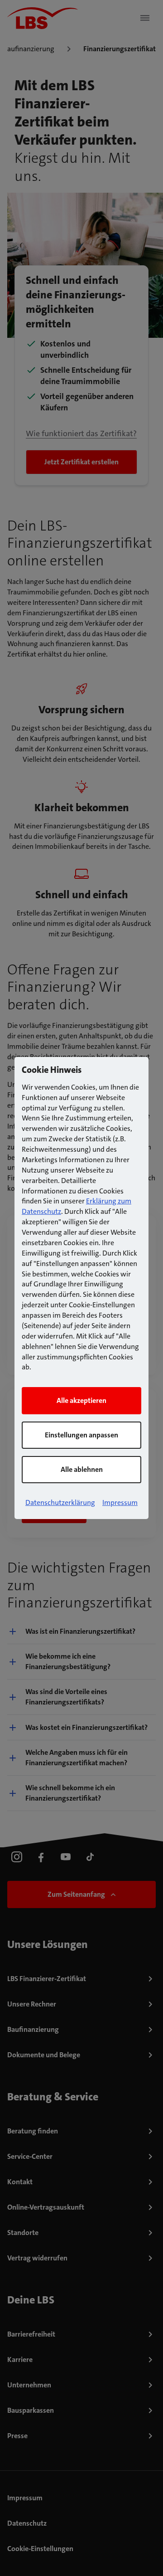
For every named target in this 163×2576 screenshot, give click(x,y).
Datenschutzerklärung (60, 1502)
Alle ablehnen (82, 1469)
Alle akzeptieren (81, 1400)
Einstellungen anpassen (81, 1435)
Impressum (120, 1502)
